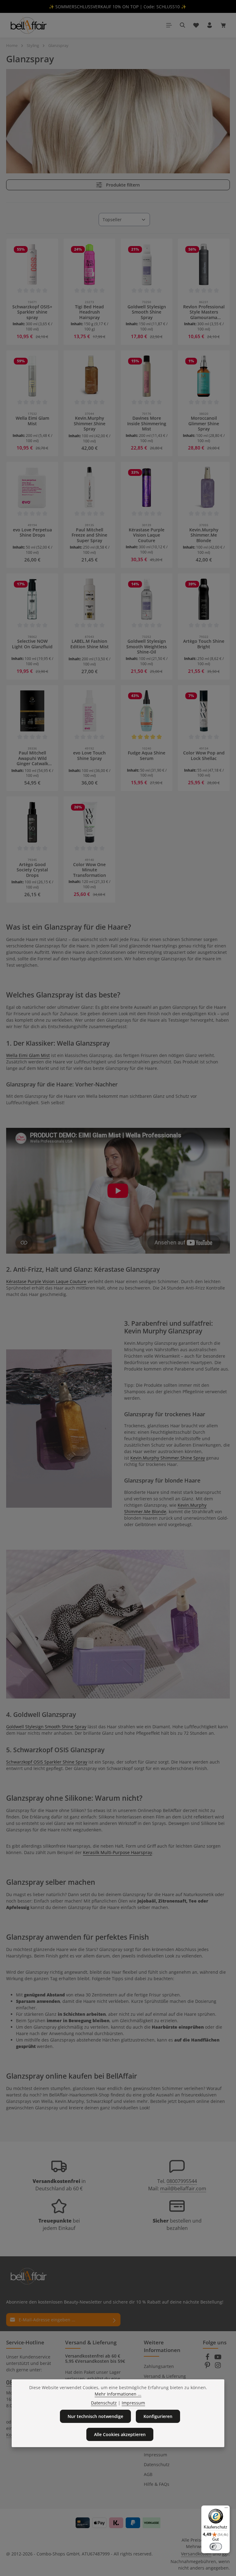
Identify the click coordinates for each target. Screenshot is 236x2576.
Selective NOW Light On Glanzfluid (32, 644)
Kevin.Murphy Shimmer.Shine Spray (90, 424)
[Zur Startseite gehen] (28, 25)
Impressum (155, 2455)
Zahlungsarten (159, 2366)
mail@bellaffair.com (183, 2188)
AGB (148, 2474)
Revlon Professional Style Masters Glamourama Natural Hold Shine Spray (204, 312)
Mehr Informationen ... (118, 2394)
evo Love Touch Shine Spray (89, 756)
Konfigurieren (158, 2416)
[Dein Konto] (210, 25)
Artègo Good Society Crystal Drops (32, 870)
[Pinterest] (208, 2367)
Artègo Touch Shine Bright (204, 644)
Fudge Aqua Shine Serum (147, 756)
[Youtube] (218, 2359)
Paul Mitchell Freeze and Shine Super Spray (89, 535)
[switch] (216, 2547)
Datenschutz (157, 2464)
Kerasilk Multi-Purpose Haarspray (118, 1852)
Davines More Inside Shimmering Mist (147, 424)
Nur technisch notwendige (95, 2416)
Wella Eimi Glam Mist (32, 421)
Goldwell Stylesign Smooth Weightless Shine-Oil (147, 647)
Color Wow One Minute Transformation (90, 870)
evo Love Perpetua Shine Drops (32, 533)
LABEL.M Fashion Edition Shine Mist (90, 644)
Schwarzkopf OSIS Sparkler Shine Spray (47, 1762)
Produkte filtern (122, 185)
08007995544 (182, 2181)
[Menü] (169, 25)
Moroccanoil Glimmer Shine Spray (204, 424)
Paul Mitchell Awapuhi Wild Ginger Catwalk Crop (32, 758)
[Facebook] (208, 2359)
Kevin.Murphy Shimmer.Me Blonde (204, 535)
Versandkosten (196, 2554)
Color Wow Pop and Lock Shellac (204, 756)
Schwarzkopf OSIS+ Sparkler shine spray (32, 312)
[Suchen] (183, 25)
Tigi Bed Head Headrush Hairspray (89, 312)
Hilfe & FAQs (157, 2484)
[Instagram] (218, 2367)
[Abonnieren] (114, 2320)
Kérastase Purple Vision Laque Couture (147, 535)
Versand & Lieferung (165, 2376)
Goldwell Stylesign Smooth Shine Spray (147, 312)
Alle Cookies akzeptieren (120, 2434)
